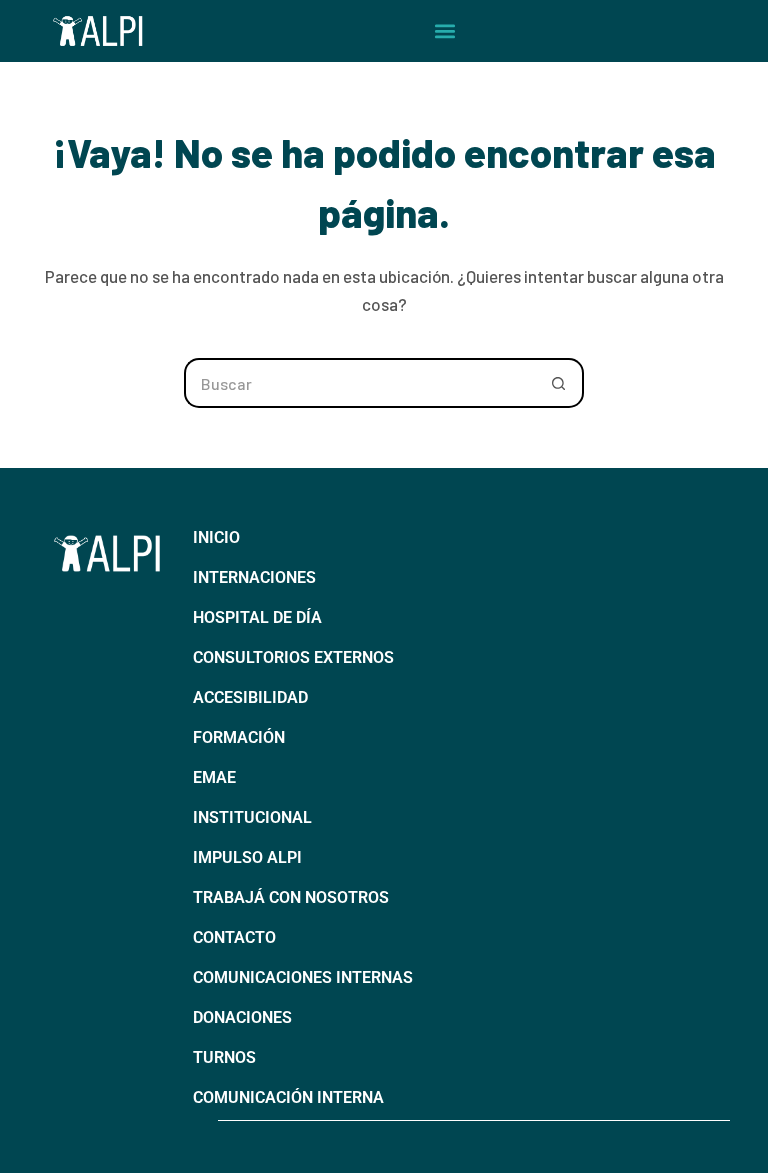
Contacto (234, 937)
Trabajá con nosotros (291, 897)
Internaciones (254, 577)
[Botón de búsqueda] (559, 383)
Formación (239, 737)
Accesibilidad (250, 697)
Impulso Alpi (247, 857)
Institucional (252, 817)
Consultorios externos (293, 657)
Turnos (224, 1057)
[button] (445, 31)
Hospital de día (257, 617)
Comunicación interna (288, 1097)
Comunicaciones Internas (303, 977)
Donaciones (242, 1017)
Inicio (216, 537)
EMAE (214, 777)
